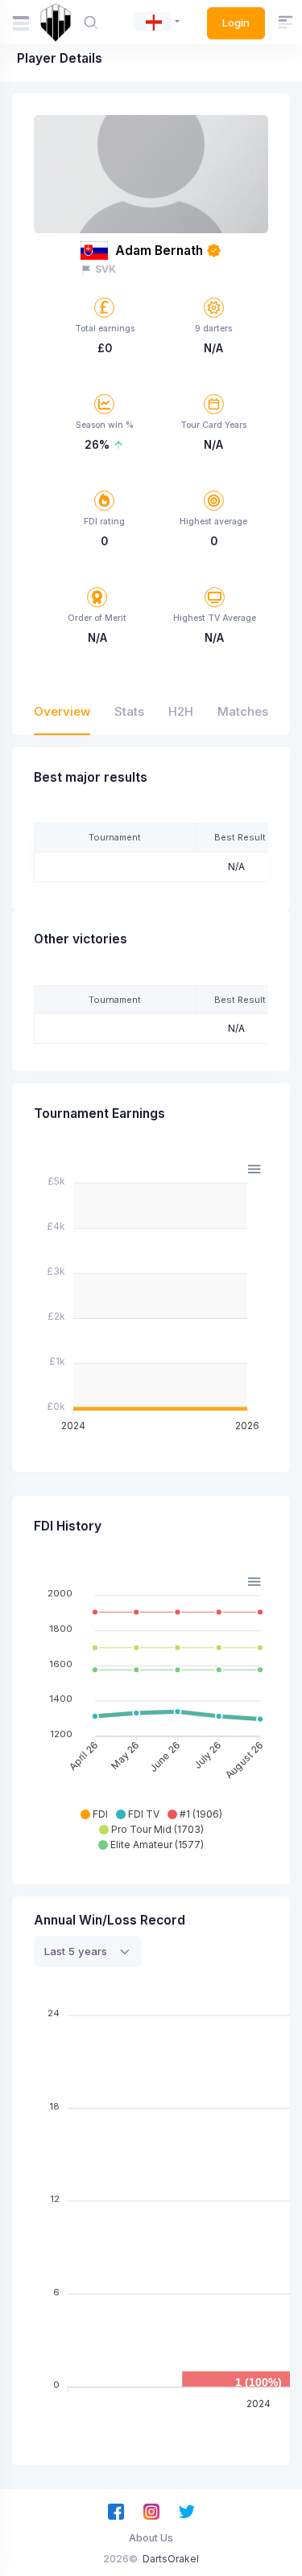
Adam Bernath (159, 251)
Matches (243, 711)
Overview (62, 711)
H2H (181, 711)
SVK (105, 269)
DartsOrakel (171, 2559)
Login (236, 23)
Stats (129, 711)
